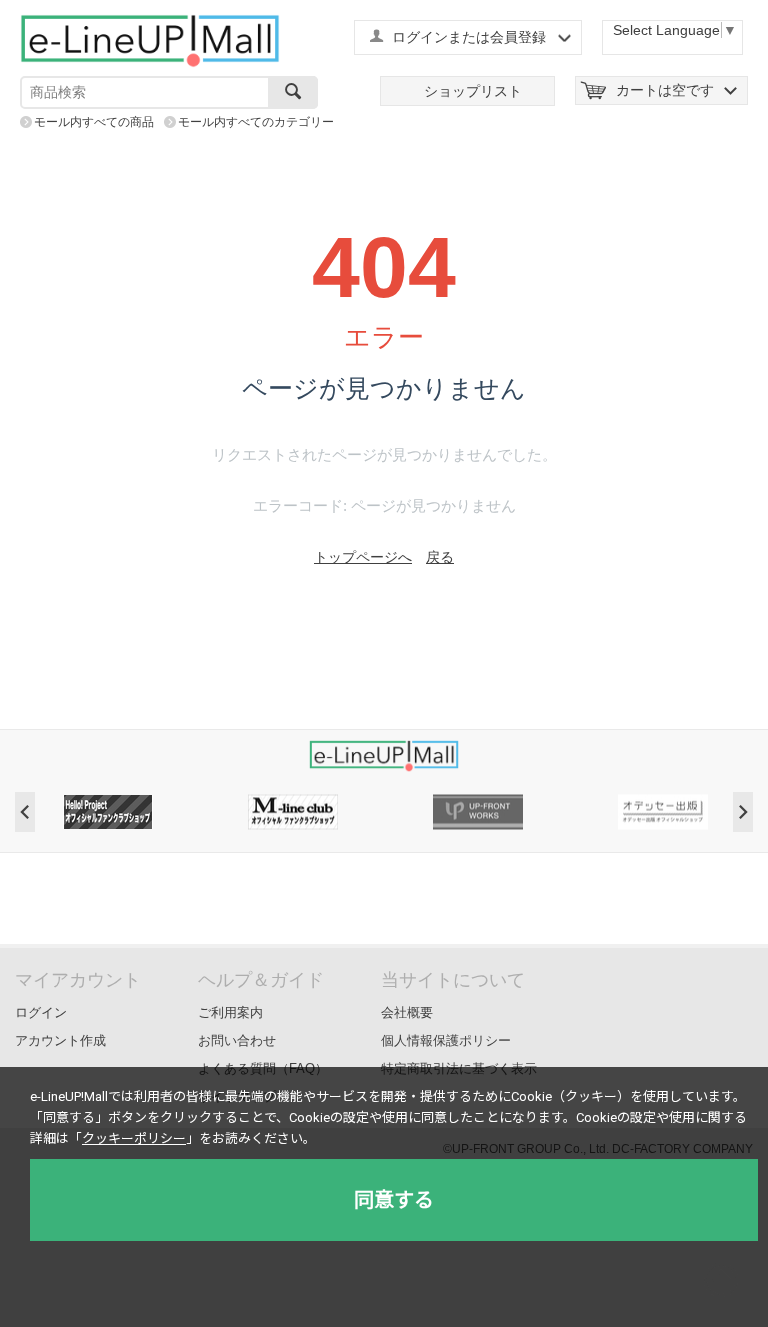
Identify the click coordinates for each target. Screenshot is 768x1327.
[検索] (293, 92)
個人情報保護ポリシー (446, 1040)
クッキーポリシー (134, 1138)
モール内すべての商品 (94, 122)
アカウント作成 (60, 1040)
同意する (394, 1200)
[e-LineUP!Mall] (150, 40)
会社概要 (407, 1012)
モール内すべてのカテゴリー (256, 122)
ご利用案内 (230, 1012)
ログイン (41, 1012)
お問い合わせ (237, 1040)
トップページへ (363, 557)
